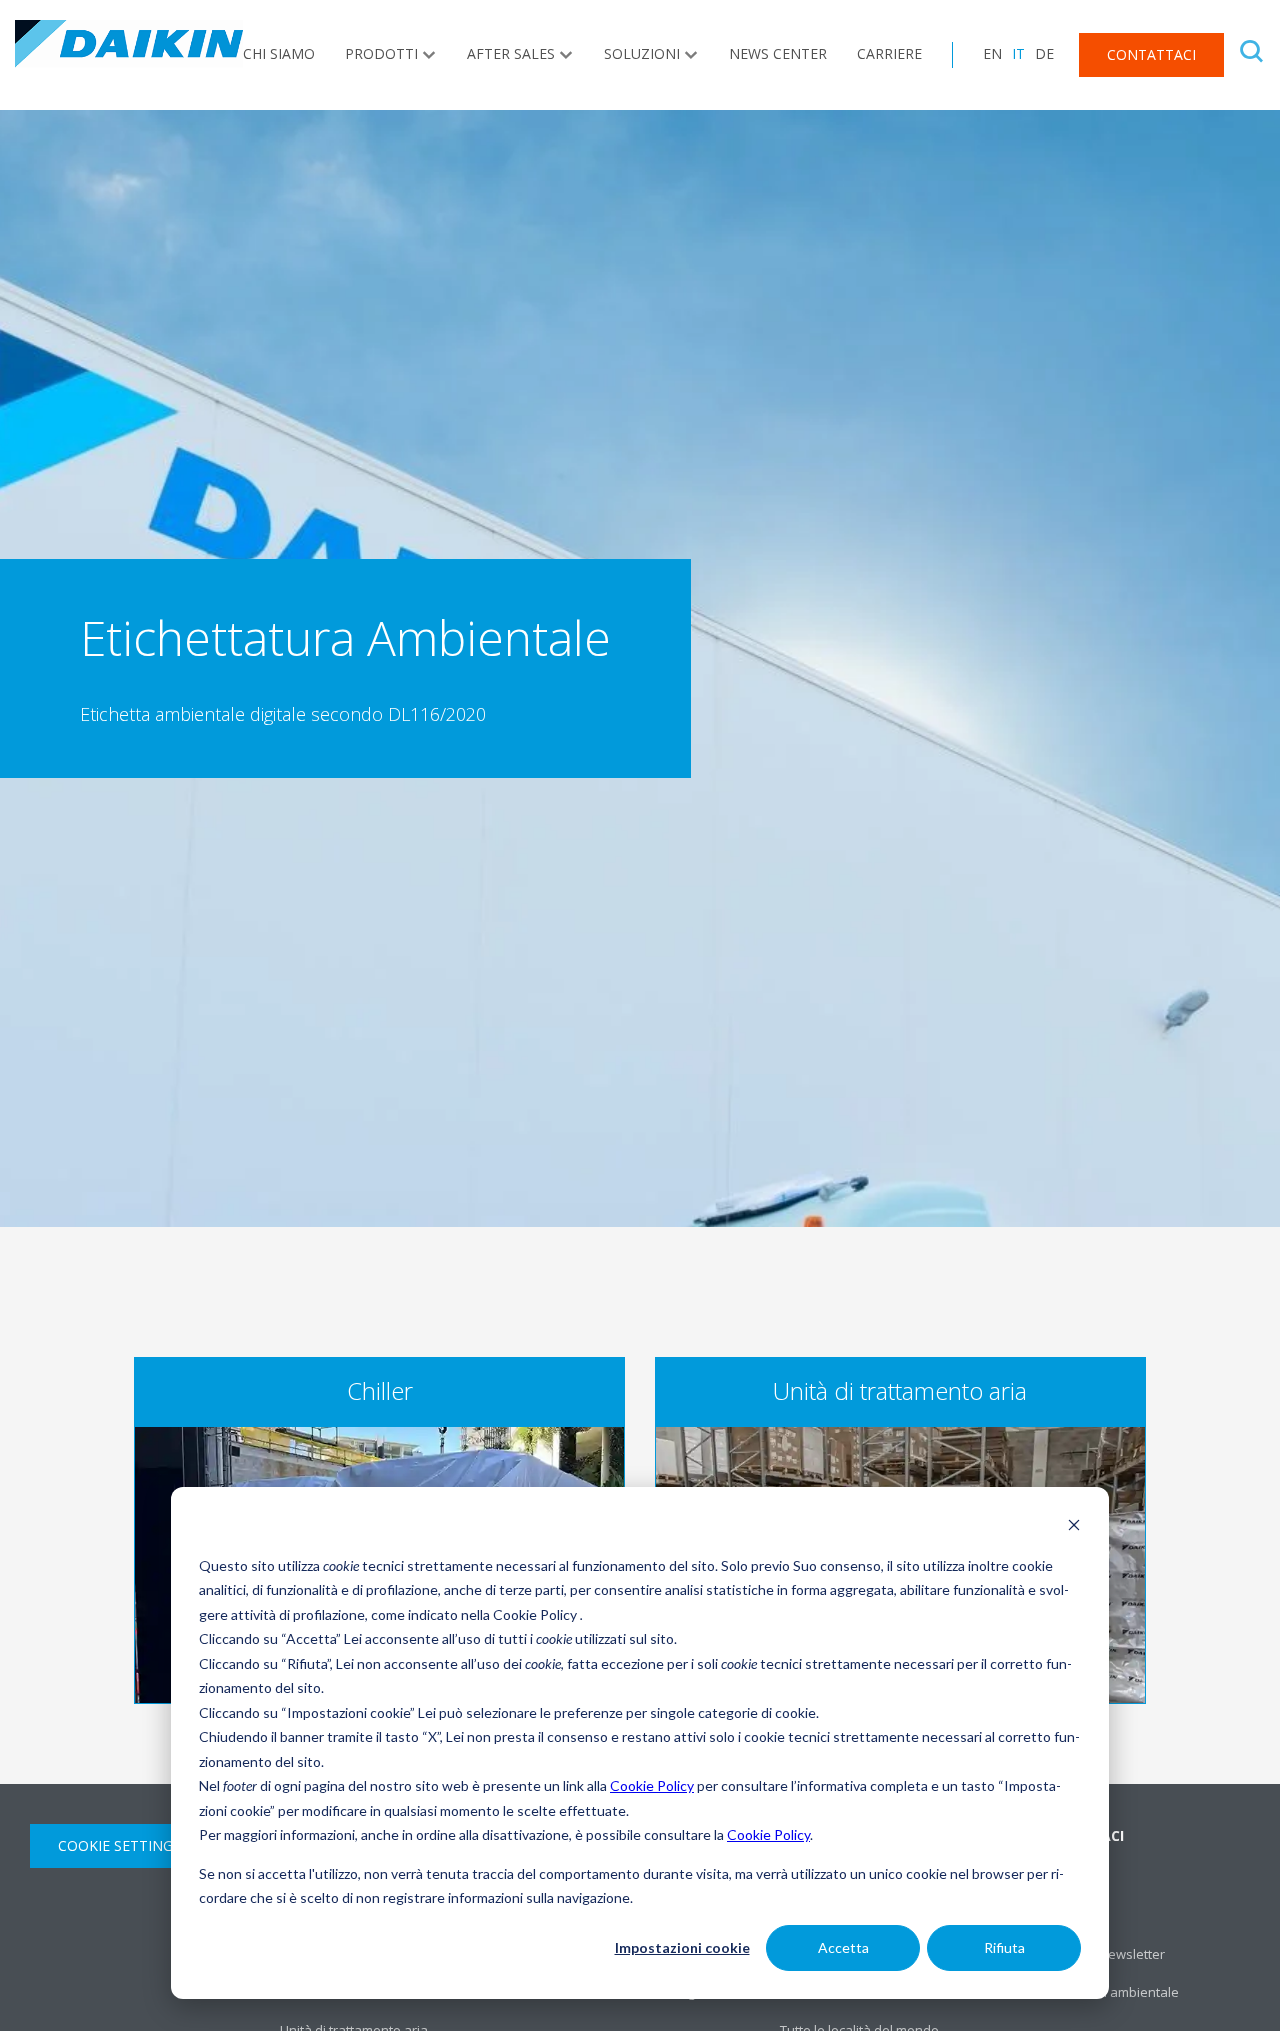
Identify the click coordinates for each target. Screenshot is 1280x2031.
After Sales (511, 53)
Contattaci (1151, 54)
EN (992, 53)
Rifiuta (1004, 1947)
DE (1044, 53)
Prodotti (381, 53)
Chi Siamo (279, 53)
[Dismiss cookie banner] (1074, 1527)
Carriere (889, 53)
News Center (778, 53)
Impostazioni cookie (682, 1947)
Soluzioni (642, 53)
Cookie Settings (119, 1845)
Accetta (843, 1947)
